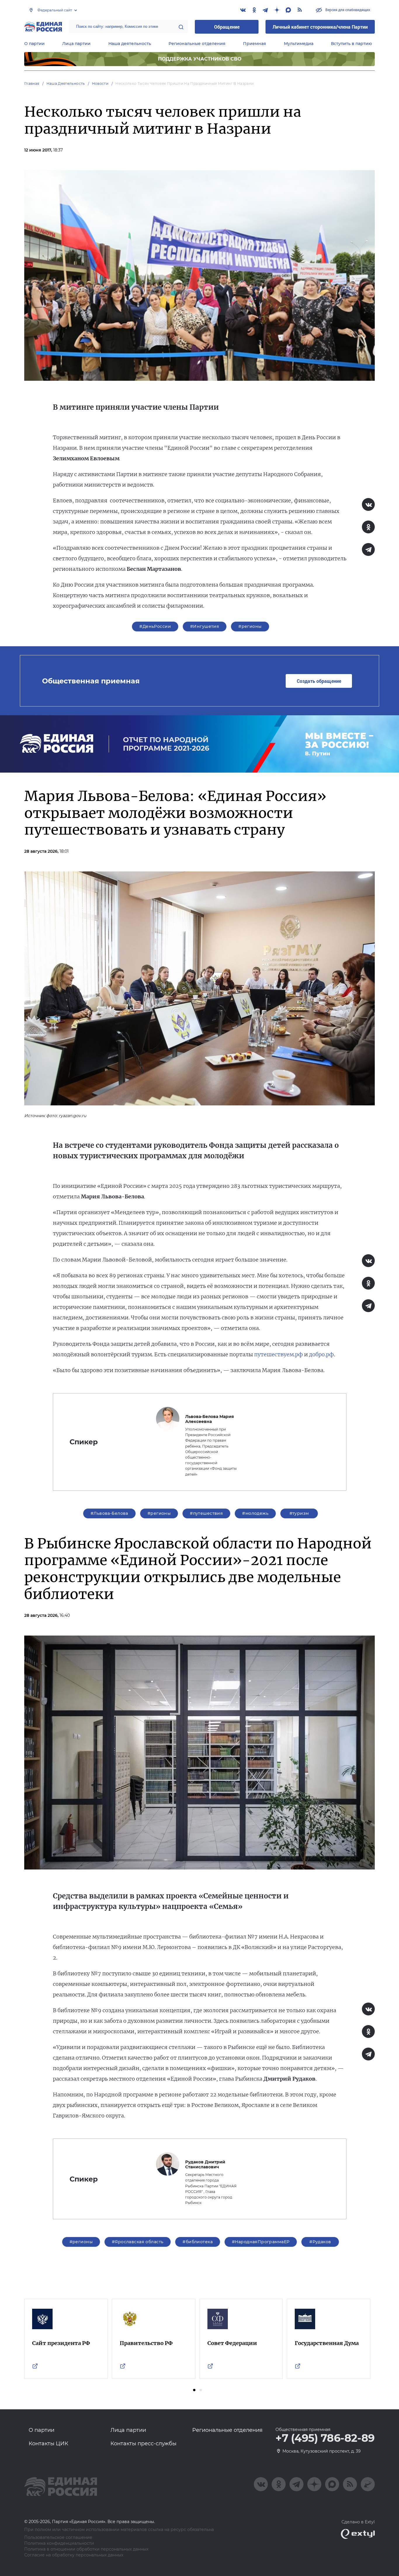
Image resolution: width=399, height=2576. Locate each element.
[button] (194, 2390)
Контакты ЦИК (48, 2444)
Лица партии (76, 44)
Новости (100, 83)
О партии (34, 44)
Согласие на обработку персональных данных (74, 2555)
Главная (32, 83)
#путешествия (206, 1513)
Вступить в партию (351, 44)
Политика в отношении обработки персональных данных (86, 2549)
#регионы (250, 626)
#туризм (299, 1513)
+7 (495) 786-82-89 (325, 2438)
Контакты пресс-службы (143, 2444)
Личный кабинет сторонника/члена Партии (320, 27)
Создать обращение (319, 681)
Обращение (227, 27)
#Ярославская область (138, 2242)
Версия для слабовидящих (347, 10)
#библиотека (198, 2242)
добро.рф (321, 1354)
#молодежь (255, 1513)
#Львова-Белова (109, 1513)
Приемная (255, 44)
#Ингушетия (205, 626)
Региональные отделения (197, 44)
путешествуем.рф (279, 1354)
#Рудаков (320, 2242)
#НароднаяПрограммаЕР (261, 2242)
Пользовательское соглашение (58, 2538)
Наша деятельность (130, 44)
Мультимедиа (299, 44)
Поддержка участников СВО (200, 59)
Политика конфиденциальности (59, 2543)
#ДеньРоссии (155, 626)
